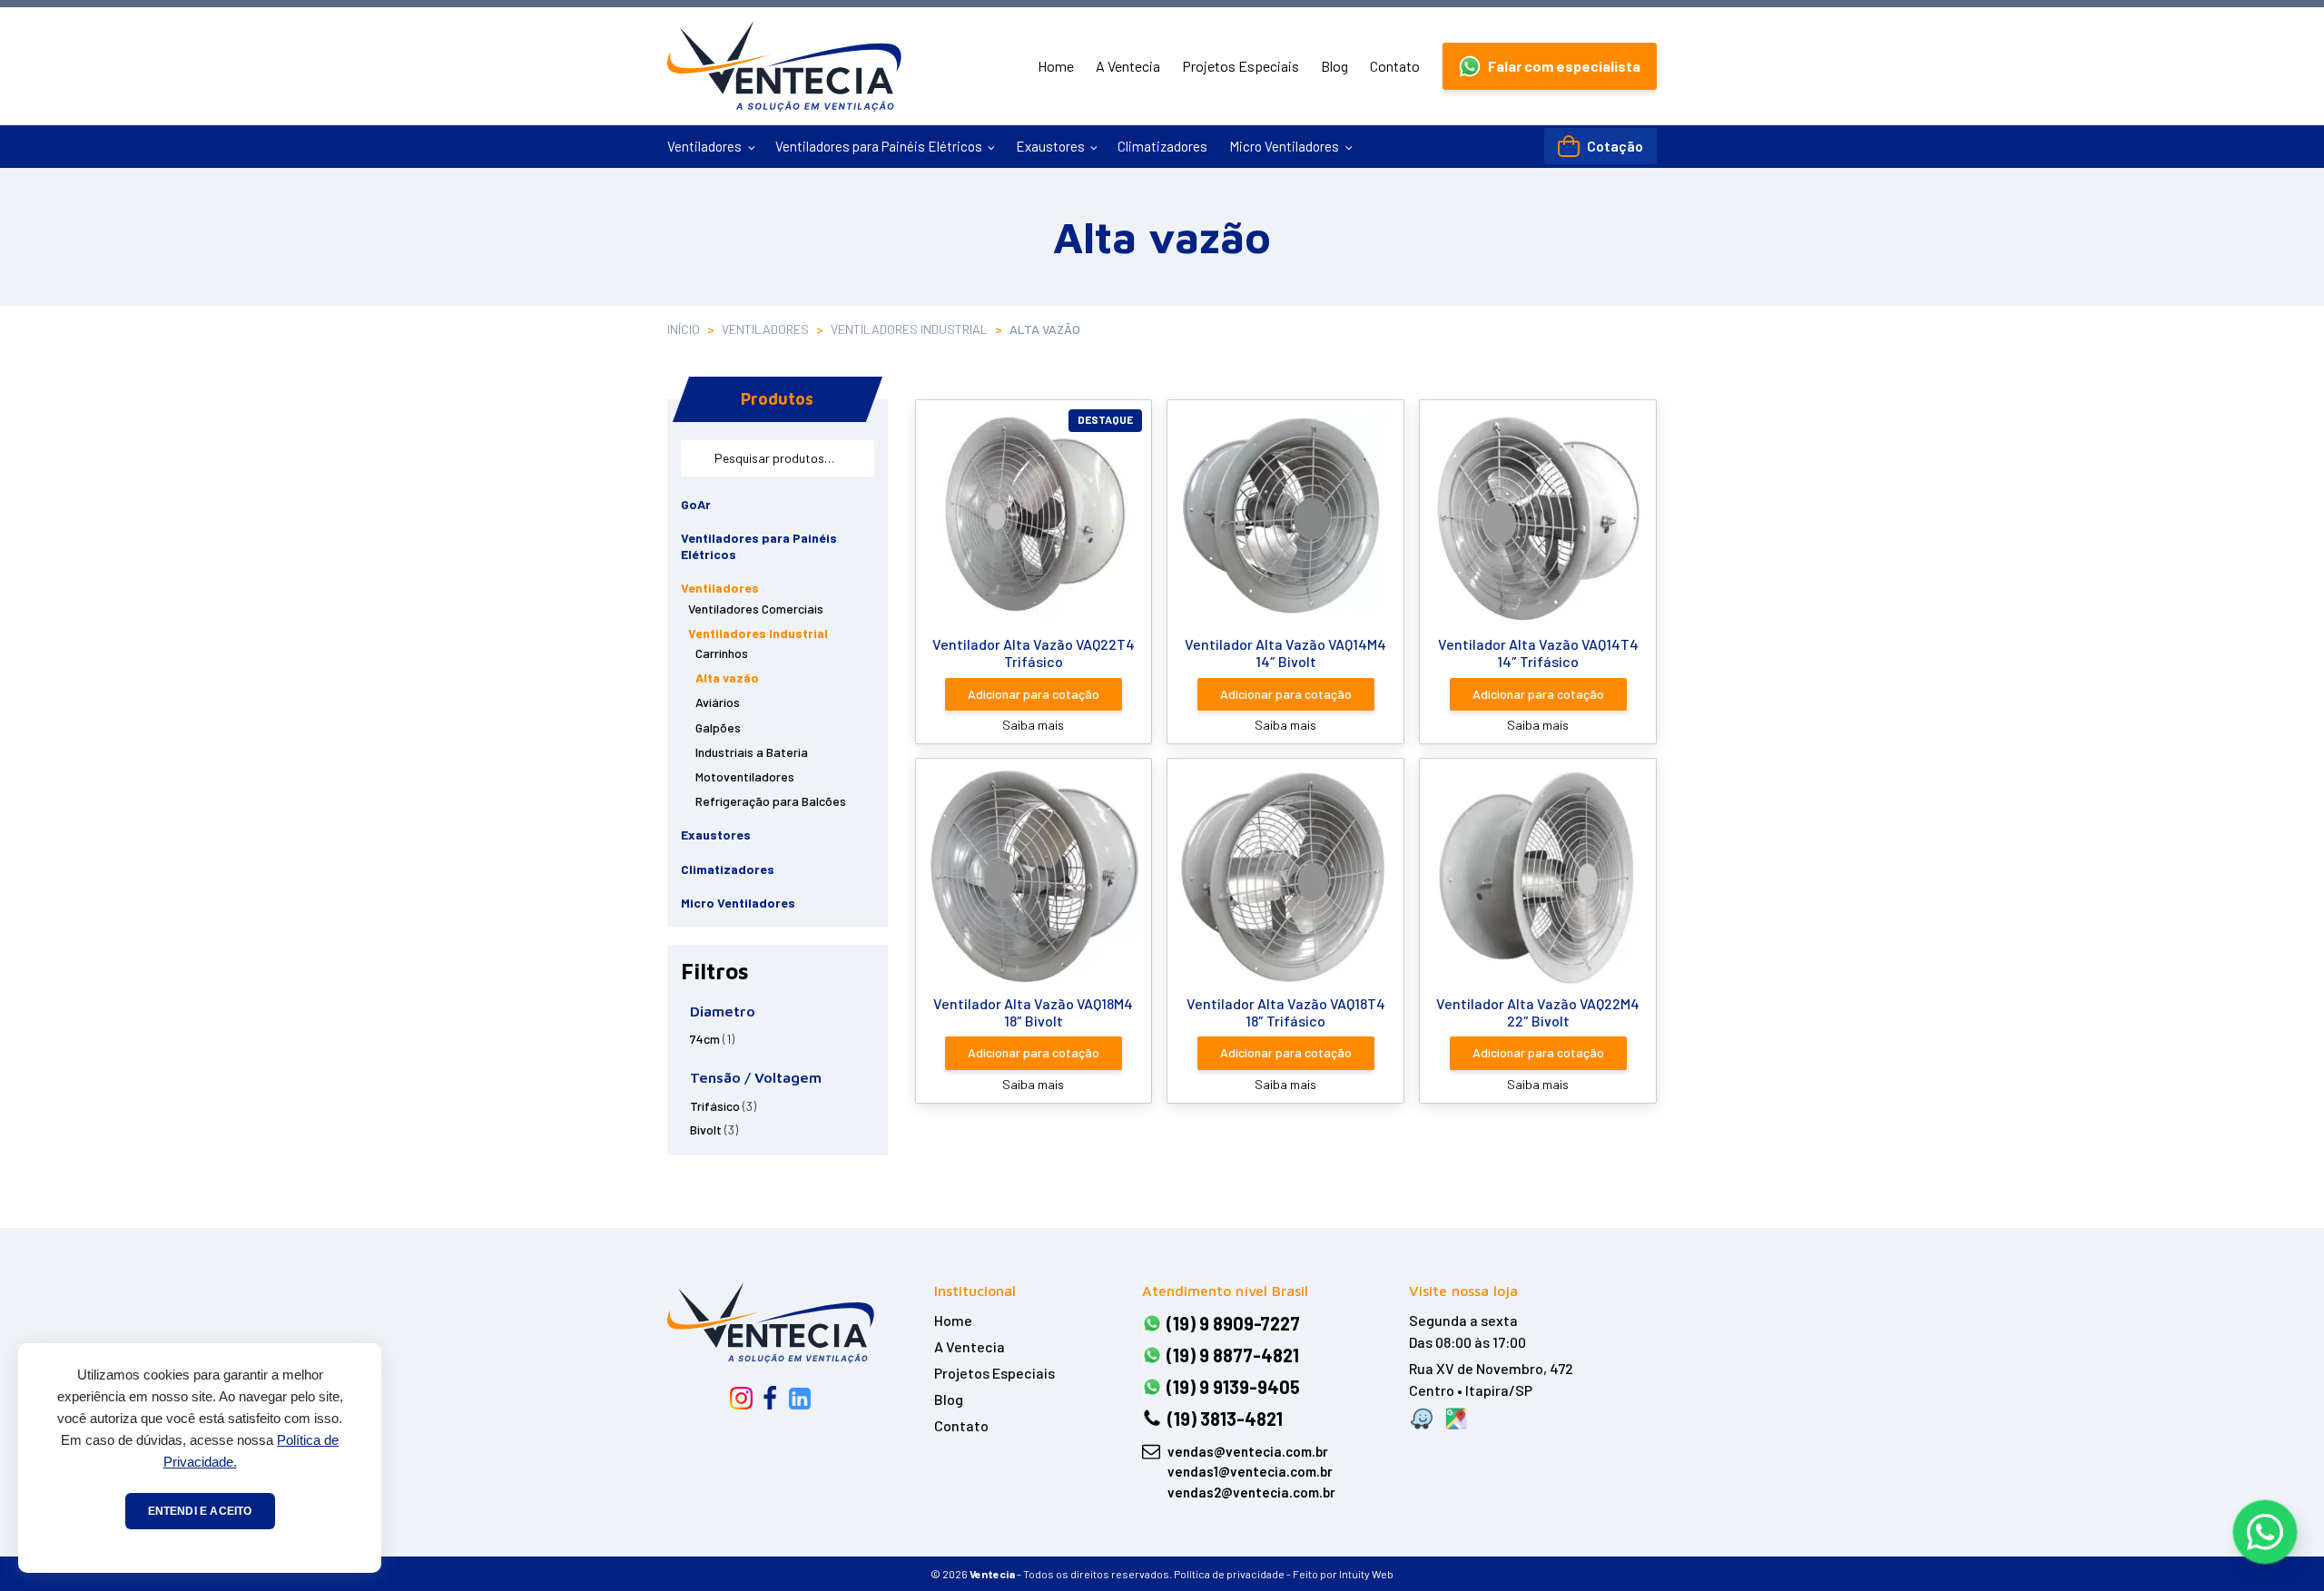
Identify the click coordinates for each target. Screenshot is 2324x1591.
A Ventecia (1128, 66)
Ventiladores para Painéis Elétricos (879, 146)
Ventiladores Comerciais (756, 609)
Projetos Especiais (1241, 66)
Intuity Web (1366, 1574)
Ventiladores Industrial (909, 329)
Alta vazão (727, 678)
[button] (1550, 66)
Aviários (718, 702)
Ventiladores (704, 146)
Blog (1334, 66)
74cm (705, 1039)
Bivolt (706, 1129)
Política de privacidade (1229, 1574)
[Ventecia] (771, 1322)
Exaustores (1050, 146)
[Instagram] (741, 1398)
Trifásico (715, 1106)
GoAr (696, 504)
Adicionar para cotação (1034, 694)
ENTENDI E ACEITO (200, 1511)
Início (684, 329)
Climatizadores (1162, 146)
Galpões (718, 727)
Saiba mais (1033, 725)
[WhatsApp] (2265, 1532)
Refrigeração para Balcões (771, 801)
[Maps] (1456, 1419)
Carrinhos (722, 653)
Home (1056, 66)
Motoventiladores (745, 776)
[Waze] (1422, 1419)
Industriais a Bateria (752, 752)
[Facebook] (770, 1399)
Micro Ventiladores (1284, 146)
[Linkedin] (800, 1399)
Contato (1395, 66)
